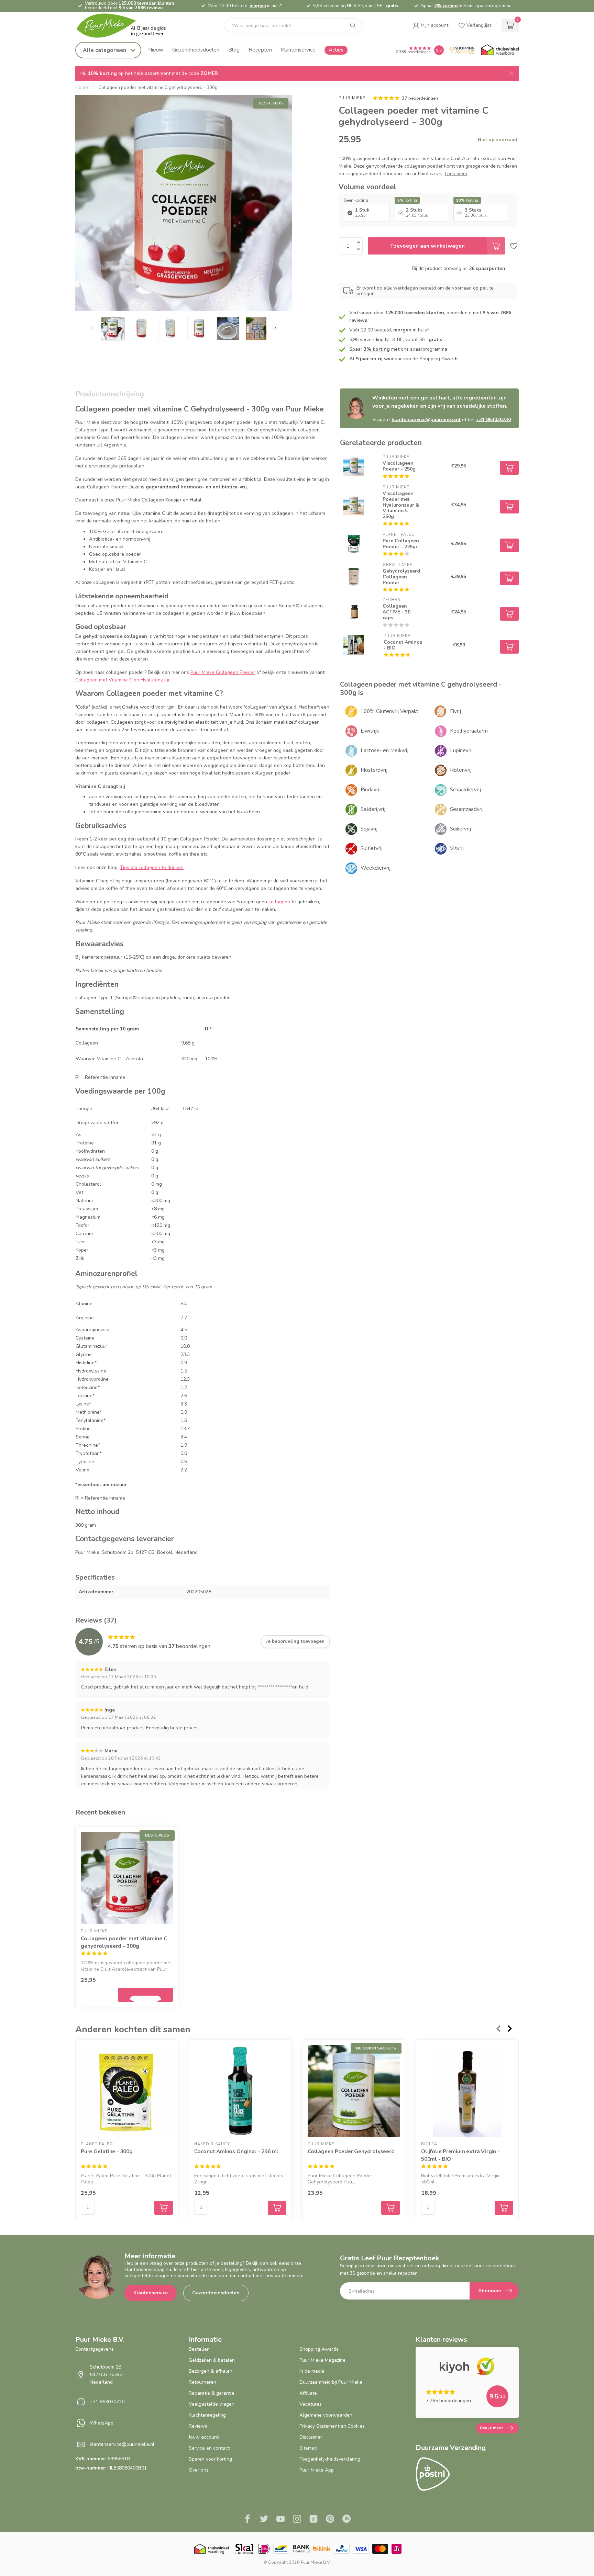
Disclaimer (311, 2437)
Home (82, 88)
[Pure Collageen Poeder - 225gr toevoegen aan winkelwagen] (509, 545)
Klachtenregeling (207, 2415)
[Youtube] (280, 2520)
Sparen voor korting (210, 2459)
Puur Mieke (352, 98)
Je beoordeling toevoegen (295, 1641)
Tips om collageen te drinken (152, 867)
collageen (279, 902)
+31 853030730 (493, 420)
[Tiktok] (313, 2520)
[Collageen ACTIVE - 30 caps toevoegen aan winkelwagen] (509, 614)
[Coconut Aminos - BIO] (354, 645)
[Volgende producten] (510, 2029)
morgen (258, 6)
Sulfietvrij (372, 848)
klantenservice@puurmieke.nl (426, 420)
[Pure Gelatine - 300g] (127, 2091)
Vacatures (311, 2404)
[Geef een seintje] (145, 1995)
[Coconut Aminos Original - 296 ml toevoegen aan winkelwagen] (277, 2208)
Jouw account (204, 2437)
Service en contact (209, 2448)
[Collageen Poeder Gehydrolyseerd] (354, 2091)
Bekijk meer (491, 2428)
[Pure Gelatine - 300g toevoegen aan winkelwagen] (164, 2208)
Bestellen (199, 2349)
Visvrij (457, 848)
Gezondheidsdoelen (196, 50)
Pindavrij (371, 790)
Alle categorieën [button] (105, 50)
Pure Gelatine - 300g (107, 2151)
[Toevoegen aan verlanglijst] (514, 246)
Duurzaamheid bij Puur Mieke (331, 2382)
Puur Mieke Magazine (322, 2360)
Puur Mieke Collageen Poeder (223, 672)
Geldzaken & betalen (212, 2360)
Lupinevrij (461, 750)
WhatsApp (102, 2423)
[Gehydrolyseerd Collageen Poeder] (354, 577)
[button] (431, 25)
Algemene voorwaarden (326, 2415)
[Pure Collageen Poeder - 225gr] (354, 544)
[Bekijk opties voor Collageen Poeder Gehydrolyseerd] (390, 2208)
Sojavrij (369, 829)
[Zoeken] (353, 25)
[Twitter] (264, 2520)
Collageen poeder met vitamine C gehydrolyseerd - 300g (158, 88)
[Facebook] (247, 2520)
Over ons (199, 2470)
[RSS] (346, 2520)
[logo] (127, 26)
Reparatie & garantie (212, 2393)
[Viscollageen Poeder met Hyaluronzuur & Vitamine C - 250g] (354, 505)
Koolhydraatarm (469, 731)
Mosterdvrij (374, 770)
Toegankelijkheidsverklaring (330, 2459)
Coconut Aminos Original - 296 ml (236, 2151)
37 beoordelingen (420, 98)
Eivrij (455, 711)
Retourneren (202, 2382)
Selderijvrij (373, 809)
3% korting (446, 6)
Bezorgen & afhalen (211, 2371)
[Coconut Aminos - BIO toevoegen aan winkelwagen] (509, 647)
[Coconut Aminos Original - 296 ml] (240, 2091)
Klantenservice (298, 50)
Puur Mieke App (317, 2470)
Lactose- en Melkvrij (384, 750)
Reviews (198, 2426)
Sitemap (308, 2448)
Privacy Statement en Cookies (332, 2426)
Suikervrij (460, 829)
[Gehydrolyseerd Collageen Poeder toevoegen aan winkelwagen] (509, 578)
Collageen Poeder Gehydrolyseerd (351, 2151)
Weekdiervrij (376, 868)
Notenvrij (461, 770)
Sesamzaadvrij (467, 809)
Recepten (260, 50)
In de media (312, 2371)
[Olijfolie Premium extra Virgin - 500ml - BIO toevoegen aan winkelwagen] (504, 2208)
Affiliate (308, 2393)
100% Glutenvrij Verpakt (389, 711)
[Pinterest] (330, 2520)
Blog (234, 50)
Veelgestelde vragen (212, 2404)
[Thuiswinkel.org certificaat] (500, 50)
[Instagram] (297, 2520)
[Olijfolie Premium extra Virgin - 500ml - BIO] (467, 2091)
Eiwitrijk (370, 731)
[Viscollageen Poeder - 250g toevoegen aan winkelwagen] (509, 468)
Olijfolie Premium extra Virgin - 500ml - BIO (460, 2155)
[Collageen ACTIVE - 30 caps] (354, 612)
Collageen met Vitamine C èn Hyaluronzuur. (123, 680)
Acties (336, 50)
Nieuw (156, 50)
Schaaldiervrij (465, 790)
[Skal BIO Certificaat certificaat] (244, 2549)
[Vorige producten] (498, 2029)
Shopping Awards (319, 2349)
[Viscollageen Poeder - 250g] (354, 466)
